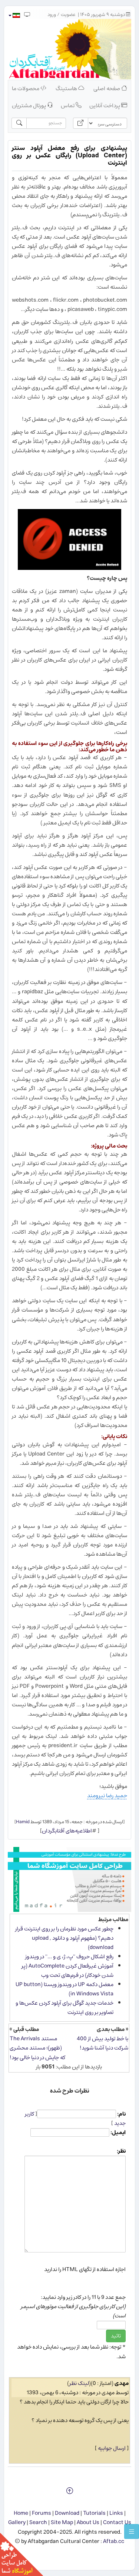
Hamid (23, 1822)
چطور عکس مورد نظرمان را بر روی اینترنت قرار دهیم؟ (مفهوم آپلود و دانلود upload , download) (64, 1938)
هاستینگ (67, 88)
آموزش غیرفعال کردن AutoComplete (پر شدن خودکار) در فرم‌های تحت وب (67, 1970)
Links (116, 2513)
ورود (52, 15)
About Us (88, 2522)
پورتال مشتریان (29, 106)
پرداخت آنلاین (105, 106)
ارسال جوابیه (112, 2448)
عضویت (68, 15)
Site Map (62, 2522)
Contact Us (117, 2522)
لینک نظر (79, 2383)
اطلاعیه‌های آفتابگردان (67, 1831)
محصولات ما (26, 88)
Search (38, 2522)
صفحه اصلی (107, 88)
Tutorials (94, 2513)
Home (21, 2513)
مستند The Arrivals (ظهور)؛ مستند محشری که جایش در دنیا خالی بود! (37, 2048)
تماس (68, 106)
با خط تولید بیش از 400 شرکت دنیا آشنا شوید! (102, 2043)
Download (67, 2513)
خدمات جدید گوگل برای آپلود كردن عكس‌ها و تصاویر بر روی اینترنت (64, 2008)
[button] (14, 15)
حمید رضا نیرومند (107, 1796)
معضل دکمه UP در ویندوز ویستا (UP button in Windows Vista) (64, 1989)
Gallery (17, 2522)
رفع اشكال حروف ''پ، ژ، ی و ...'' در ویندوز (69, 1957)
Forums (42, 2513)
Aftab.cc (114, 2541)
